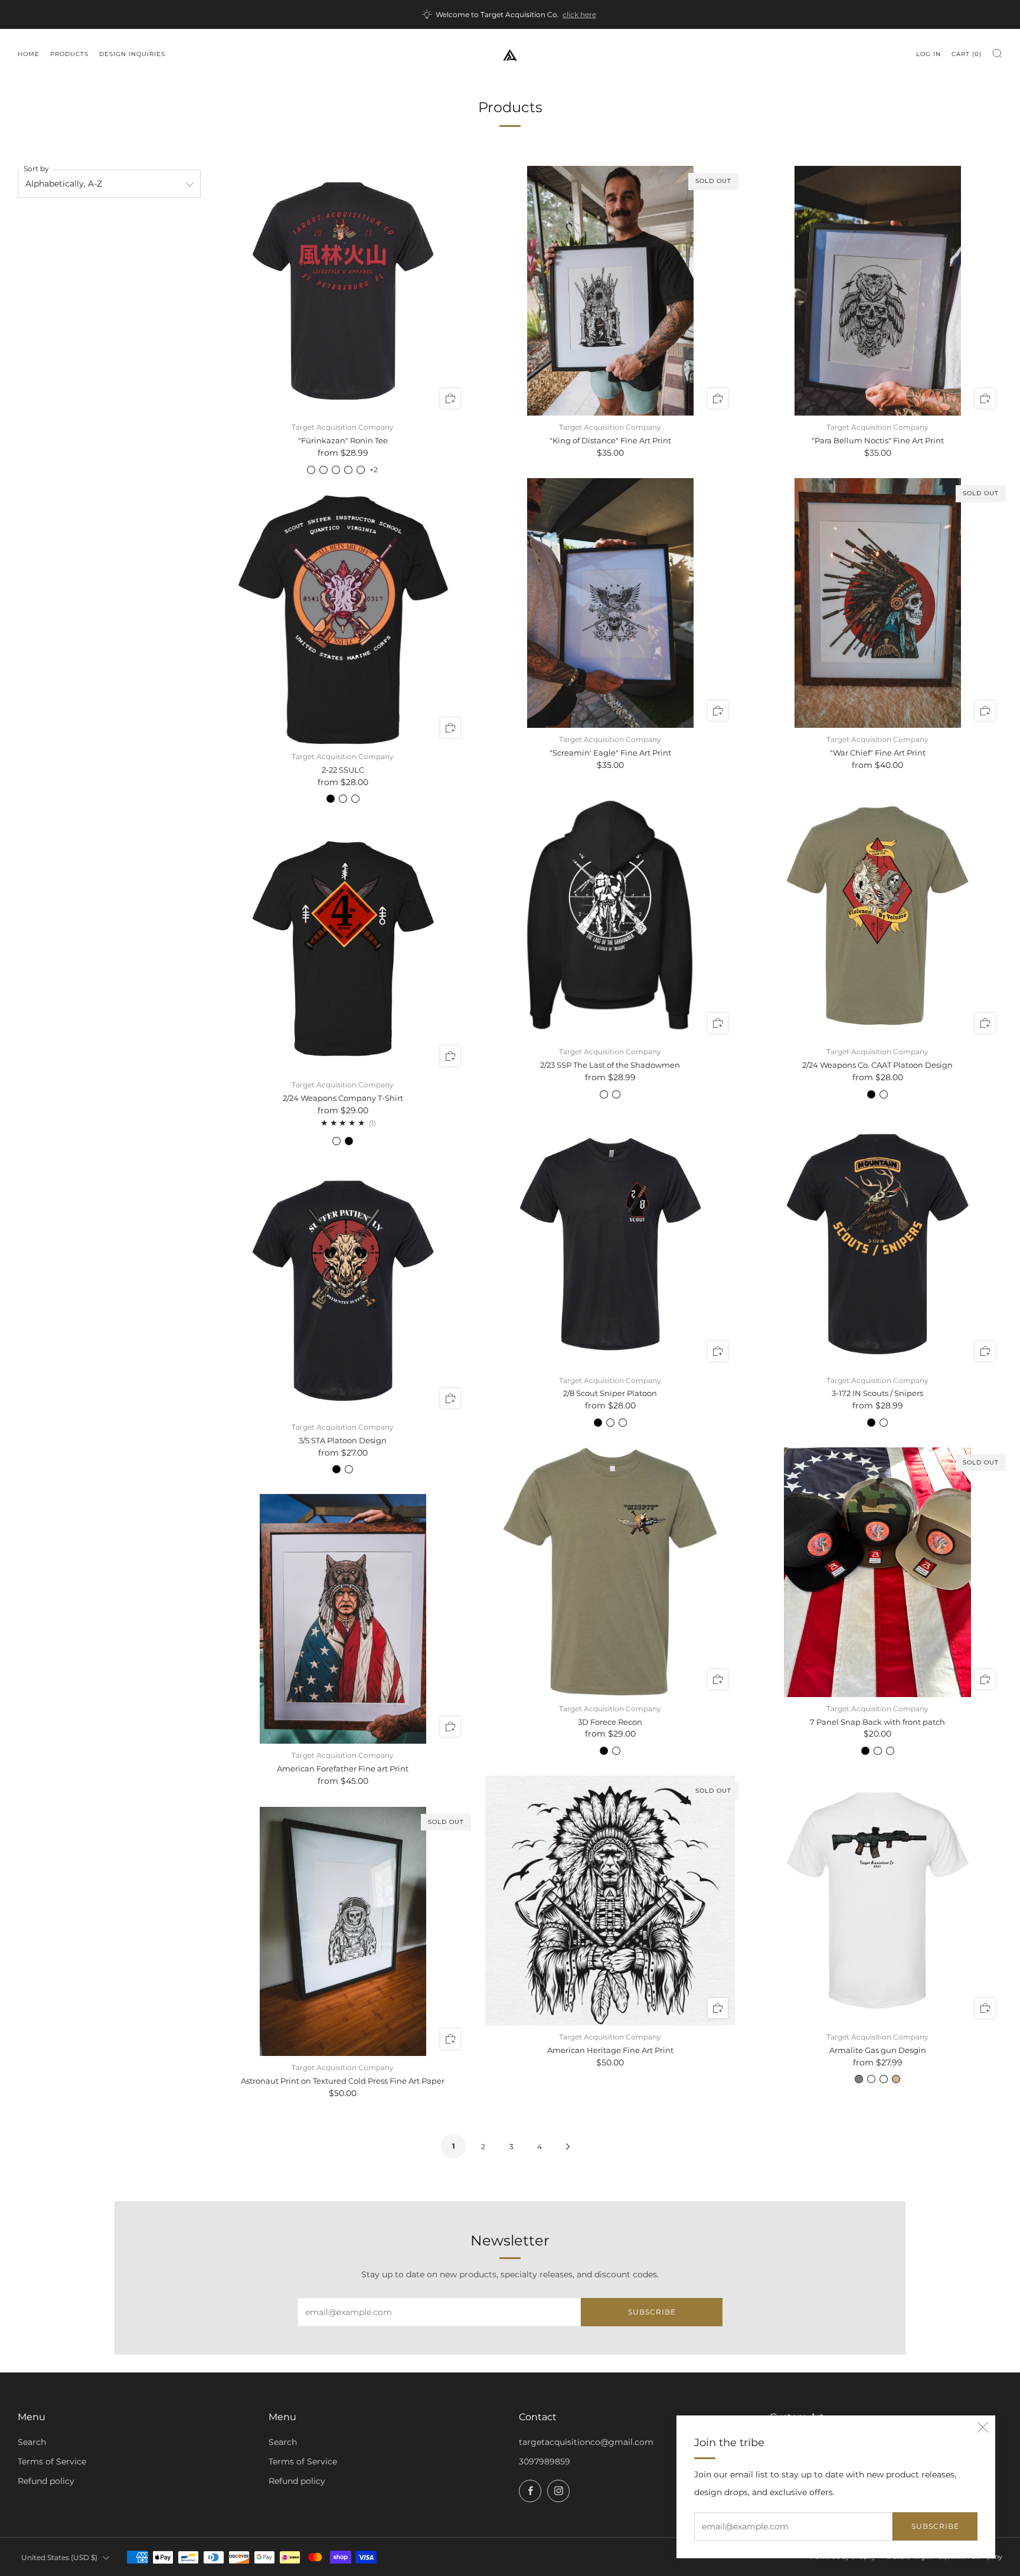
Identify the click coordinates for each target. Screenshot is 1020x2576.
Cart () (967, 54)
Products (69, 54)
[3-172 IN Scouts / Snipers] (877, 1244)
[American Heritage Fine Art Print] (610, 1900)
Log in (929, 54)
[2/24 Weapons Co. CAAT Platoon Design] (877, 916)
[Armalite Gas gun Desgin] (877, 1900)
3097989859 (545, 2461)
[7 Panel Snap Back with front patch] (877, 1572)
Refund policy (46, 2481)
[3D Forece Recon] (610, 1572)
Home (29, 54)
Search (32, 2442)
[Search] (997, 53)
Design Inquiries (132, 54)
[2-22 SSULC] (343, 620)
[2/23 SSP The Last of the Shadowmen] (610, 916)
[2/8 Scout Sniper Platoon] (610, 1244)
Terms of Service (52, 2461)
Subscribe (935, 2526)
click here (579, 15)
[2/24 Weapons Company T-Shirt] (343, 948)
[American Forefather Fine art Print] (343, 1619)
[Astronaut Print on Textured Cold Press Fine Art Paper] (343, 1932)
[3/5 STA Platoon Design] (343, 1291)
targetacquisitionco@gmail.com (586, 2442)
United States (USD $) (59, 2557)
